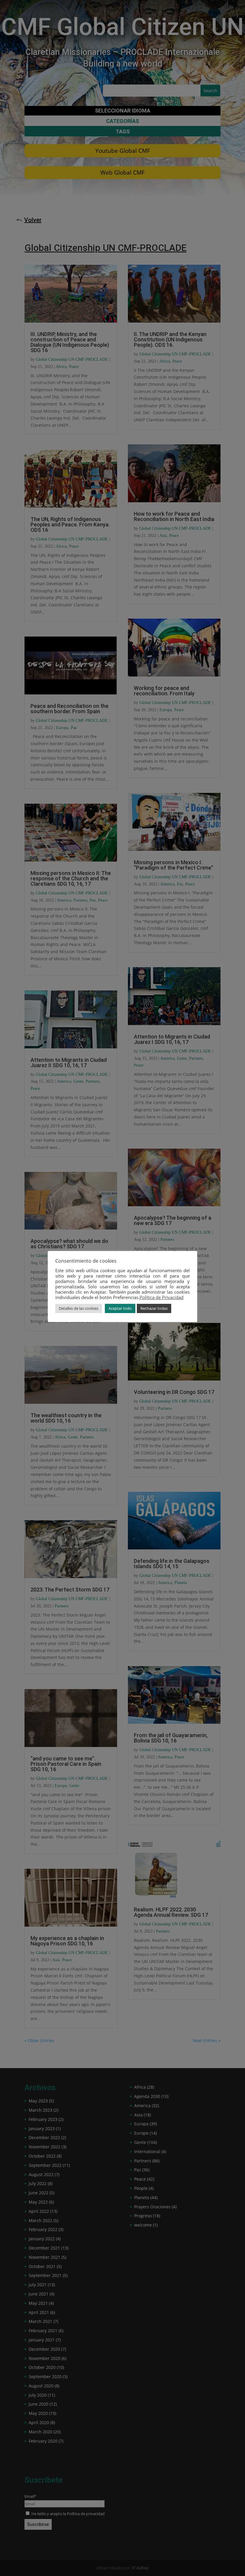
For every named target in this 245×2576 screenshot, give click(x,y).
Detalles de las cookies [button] (79, 1308)
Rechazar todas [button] (154, 1308)
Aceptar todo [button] (120, 1308)
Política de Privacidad (161, 1297)
